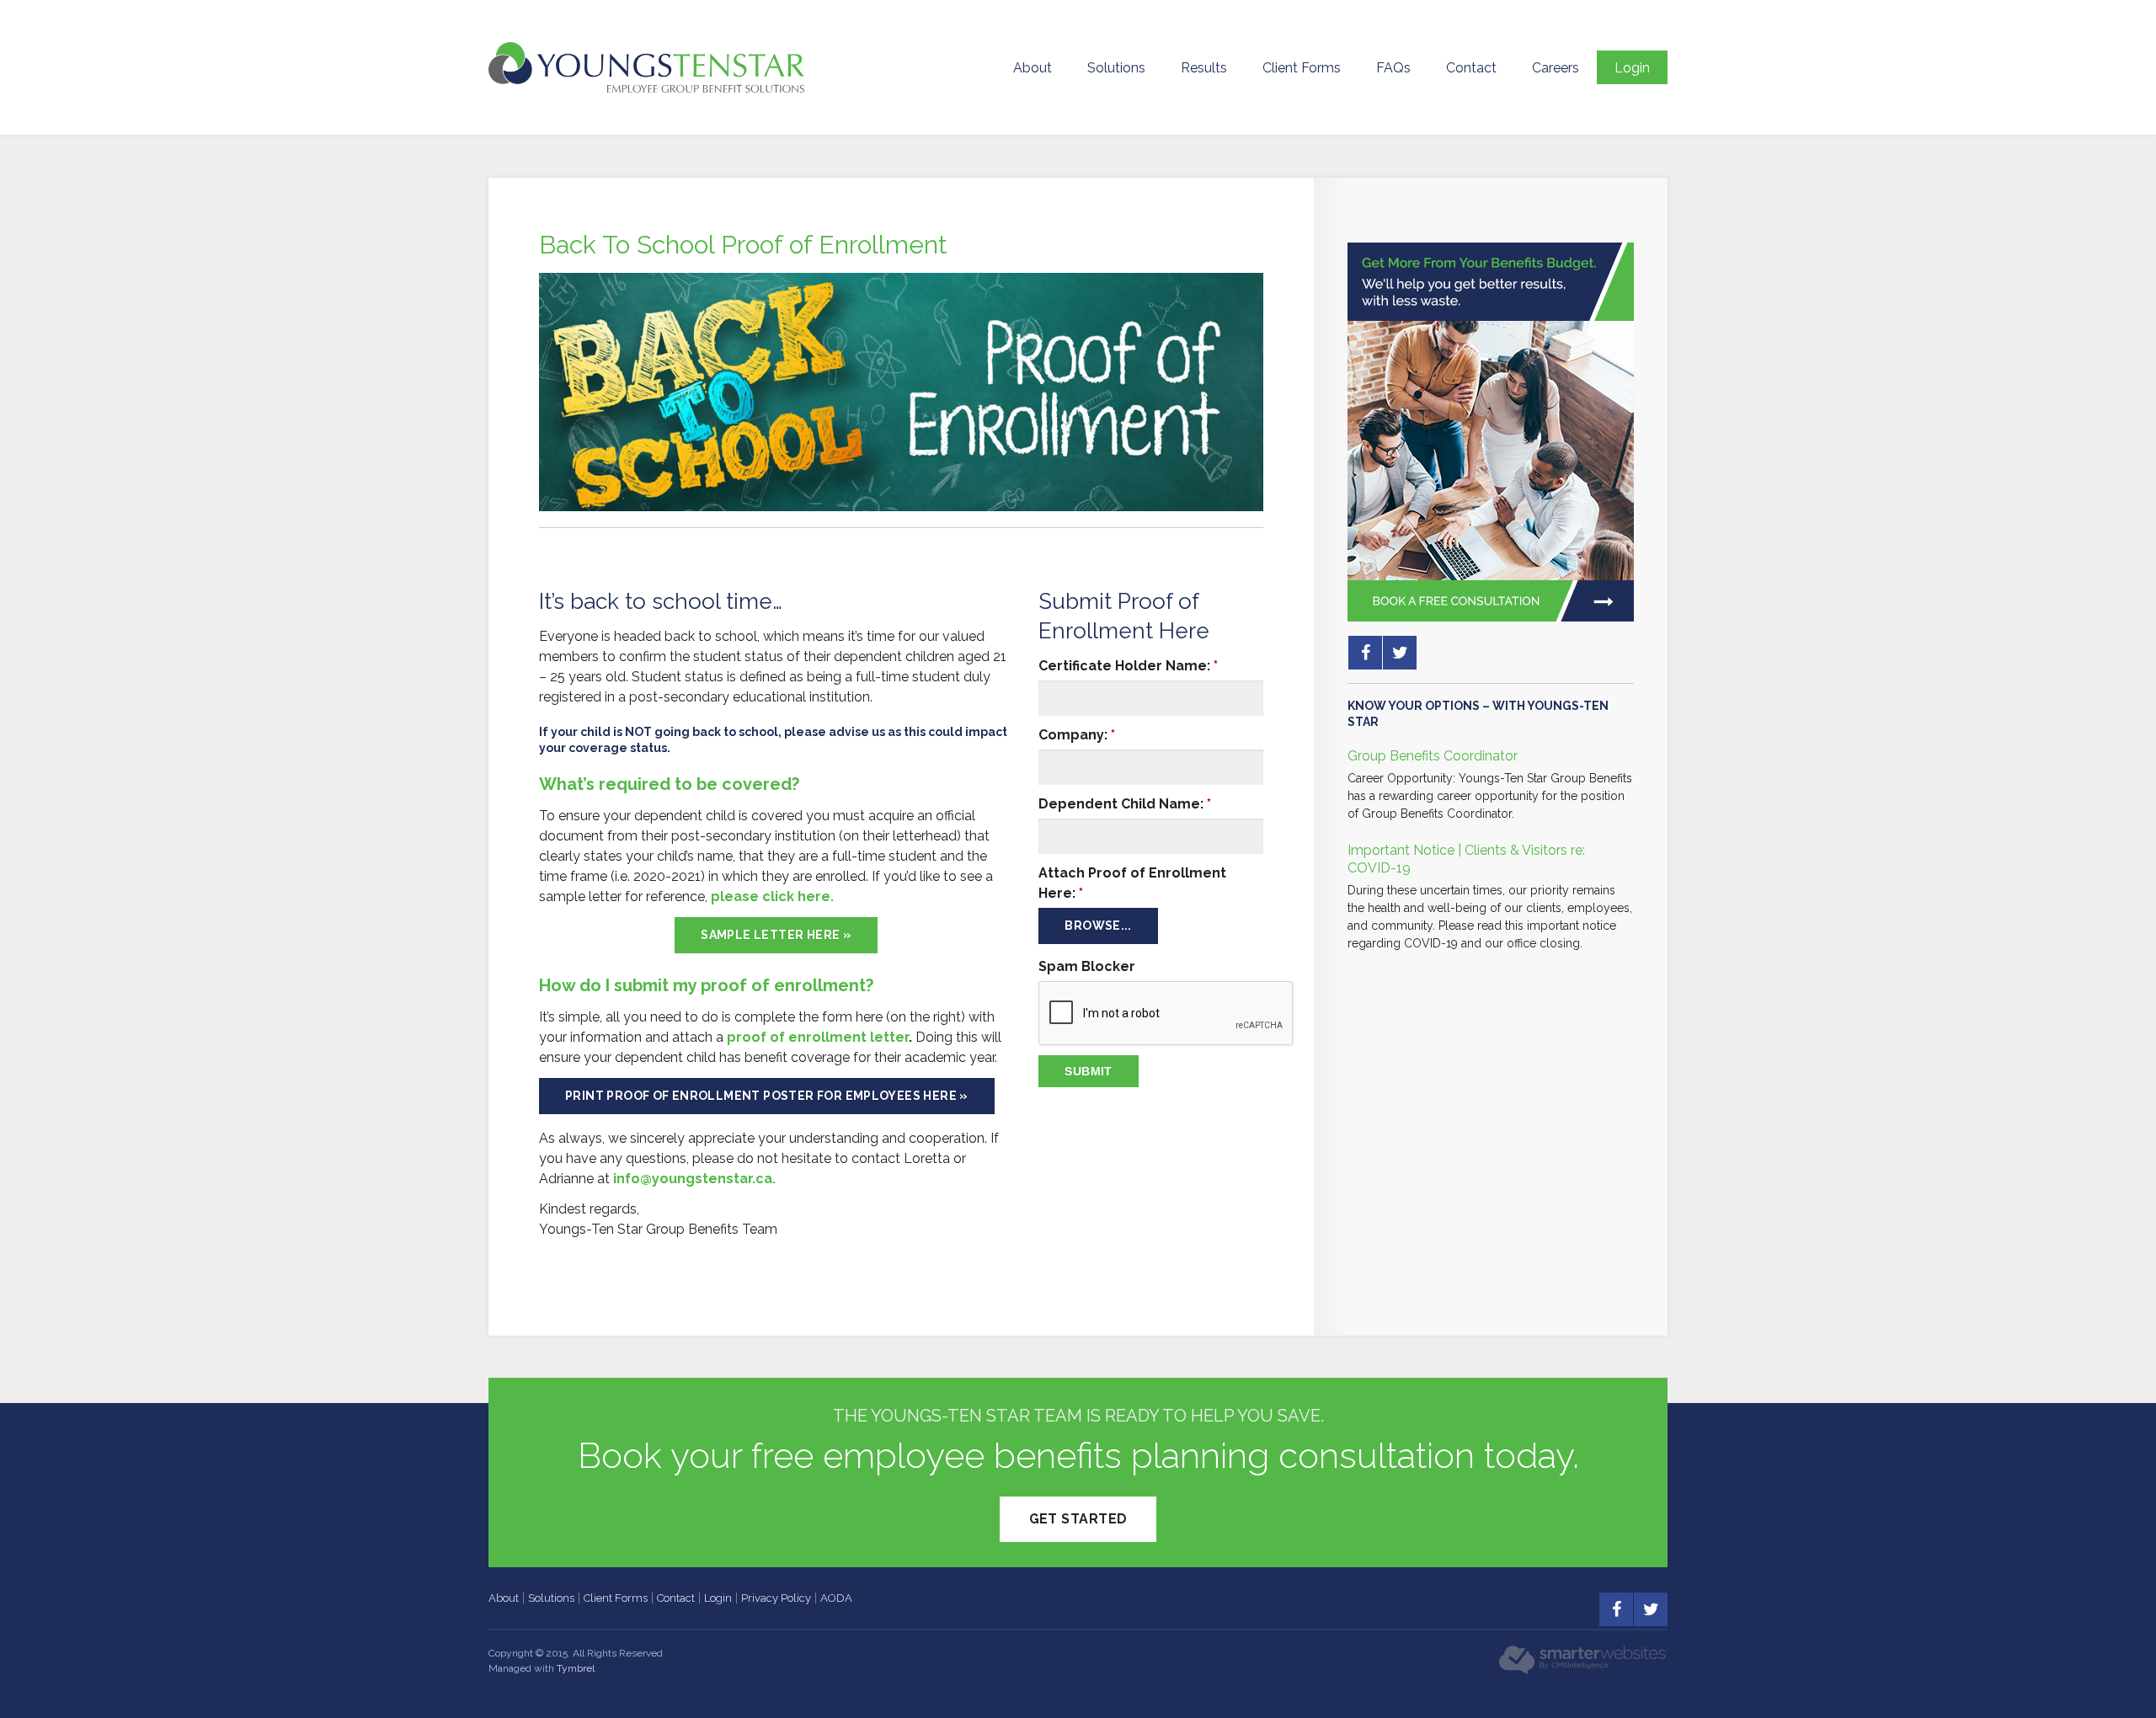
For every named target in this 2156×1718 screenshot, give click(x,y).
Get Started (1078, 1519)
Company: (1077, 735)
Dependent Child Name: (1125, 804)
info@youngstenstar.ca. (694, 1179)
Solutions (1116, 68)
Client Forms (1302, 68)
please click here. (772, 896)
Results (1204, 68)
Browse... (1098, 926)
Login (1632, 68)
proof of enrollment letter (818, 1037)
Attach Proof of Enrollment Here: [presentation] (1132, 883)
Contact (1471, 68)
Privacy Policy (776, 1598)
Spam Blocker (1087, 966)
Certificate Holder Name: (1128, 666)
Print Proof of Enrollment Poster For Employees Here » (767, 1096)
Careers (1556, 68)
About (1033, 68)
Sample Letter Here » (776, 935)
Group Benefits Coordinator (1433, 756)
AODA (836, 1598)
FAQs (1393, 68)
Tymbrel (576, 1668)
